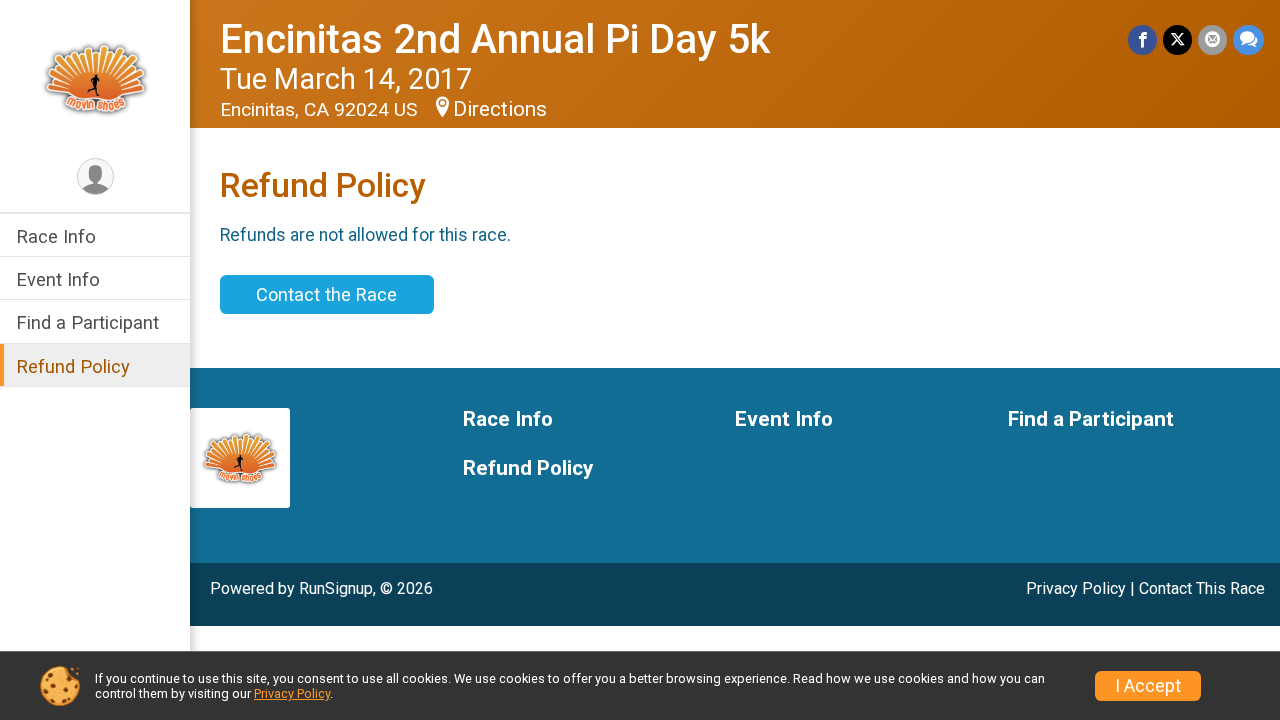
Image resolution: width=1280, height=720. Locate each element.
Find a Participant (87, 322)
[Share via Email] (1212, 39)
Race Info (56, 236)
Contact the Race (326, 294)
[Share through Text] (1248, 39)
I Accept (1148, 686)
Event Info (58, 279)
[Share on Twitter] (1177, 39)
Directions (500, 109)
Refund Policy (73, 366)
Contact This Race (1202, 588)
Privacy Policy (1076, 588)
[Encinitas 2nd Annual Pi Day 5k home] (95, 77)
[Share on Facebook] (1142, 39)
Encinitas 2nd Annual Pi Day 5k (495, 39)
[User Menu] (95, 176)
